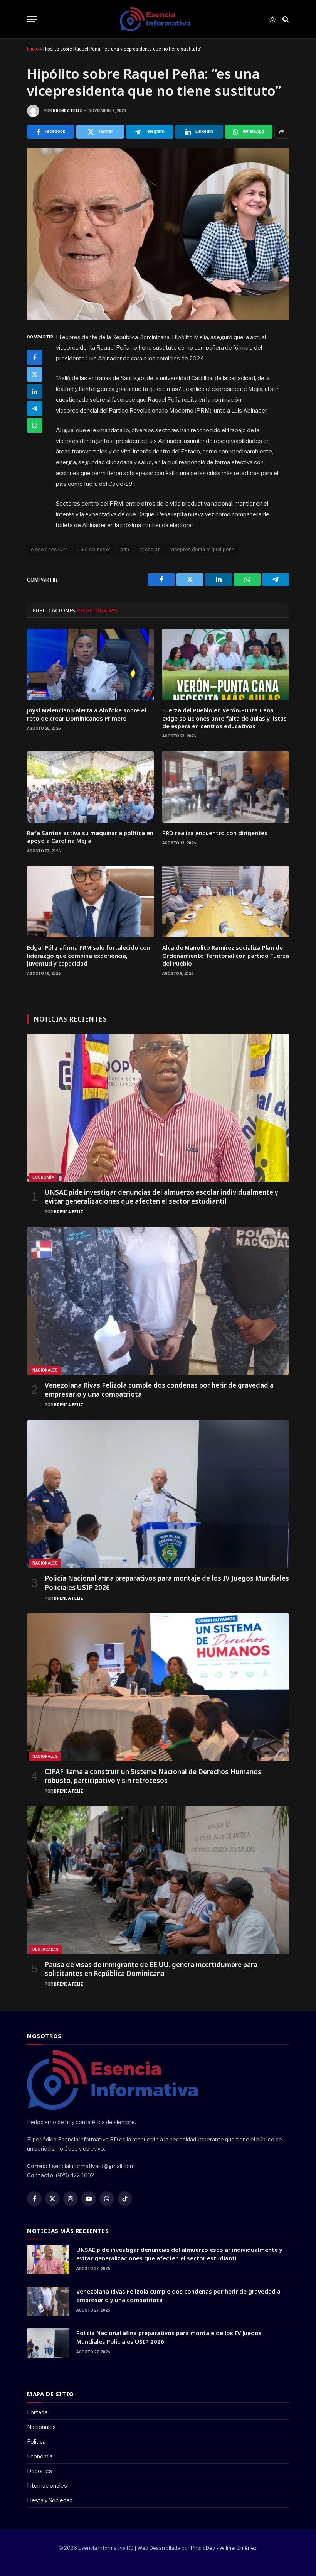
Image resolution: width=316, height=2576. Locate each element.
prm (125, 549)
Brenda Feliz (67, 111)
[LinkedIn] (35, 391)
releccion (150, 549)
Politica (36, 2442)
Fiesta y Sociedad (50, 2500)
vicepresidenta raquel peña (202, 549)
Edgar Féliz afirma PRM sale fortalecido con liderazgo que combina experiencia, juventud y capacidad (89, 955)
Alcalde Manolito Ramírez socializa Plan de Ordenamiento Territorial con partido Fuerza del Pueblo (226, 955)
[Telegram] (35, 408)
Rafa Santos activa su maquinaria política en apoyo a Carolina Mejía (90, 837)
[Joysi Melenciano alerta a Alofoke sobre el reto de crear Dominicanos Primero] (90, 664)
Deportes (39, 2471)
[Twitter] (35, 374)
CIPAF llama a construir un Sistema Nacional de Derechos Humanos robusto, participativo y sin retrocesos (153, 1776)
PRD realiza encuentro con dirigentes (215, 833)
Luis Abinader (94, 549)
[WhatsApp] (35, 425)
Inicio (33, 49)
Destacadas (45, 1949)
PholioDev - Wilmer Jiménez (224, 2548)
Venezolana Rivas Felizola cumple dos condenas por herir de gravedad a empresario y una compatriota (159, 1390)
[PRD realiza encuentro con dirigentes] (226, 787)
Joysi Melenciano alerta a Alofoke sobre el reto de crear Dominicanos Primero (87, 714)
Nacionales (45, 1370)
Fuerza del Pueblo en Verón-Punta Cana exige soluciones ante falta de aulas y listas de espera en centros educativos (224, 718)
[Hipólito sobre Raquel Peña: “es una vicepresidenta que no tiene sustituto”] (158, 234)
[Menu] (32, 19)
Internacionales (47, 2486)
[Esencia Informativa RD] (158, 19)
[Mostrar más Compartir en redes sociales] (282, 132)
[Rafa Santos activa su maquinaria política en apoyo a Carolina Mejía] (90, 787)
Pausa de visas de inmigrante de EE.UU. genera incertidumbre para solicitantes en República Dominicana (151, 1969)
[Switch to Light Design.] (272, 19)
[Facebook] (35, 357)
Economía (43, 1177)
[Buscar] (285, 19)
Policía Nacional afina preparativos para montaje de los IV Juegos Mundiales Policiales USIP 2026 (167, 1583)
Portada (37, 2412)
